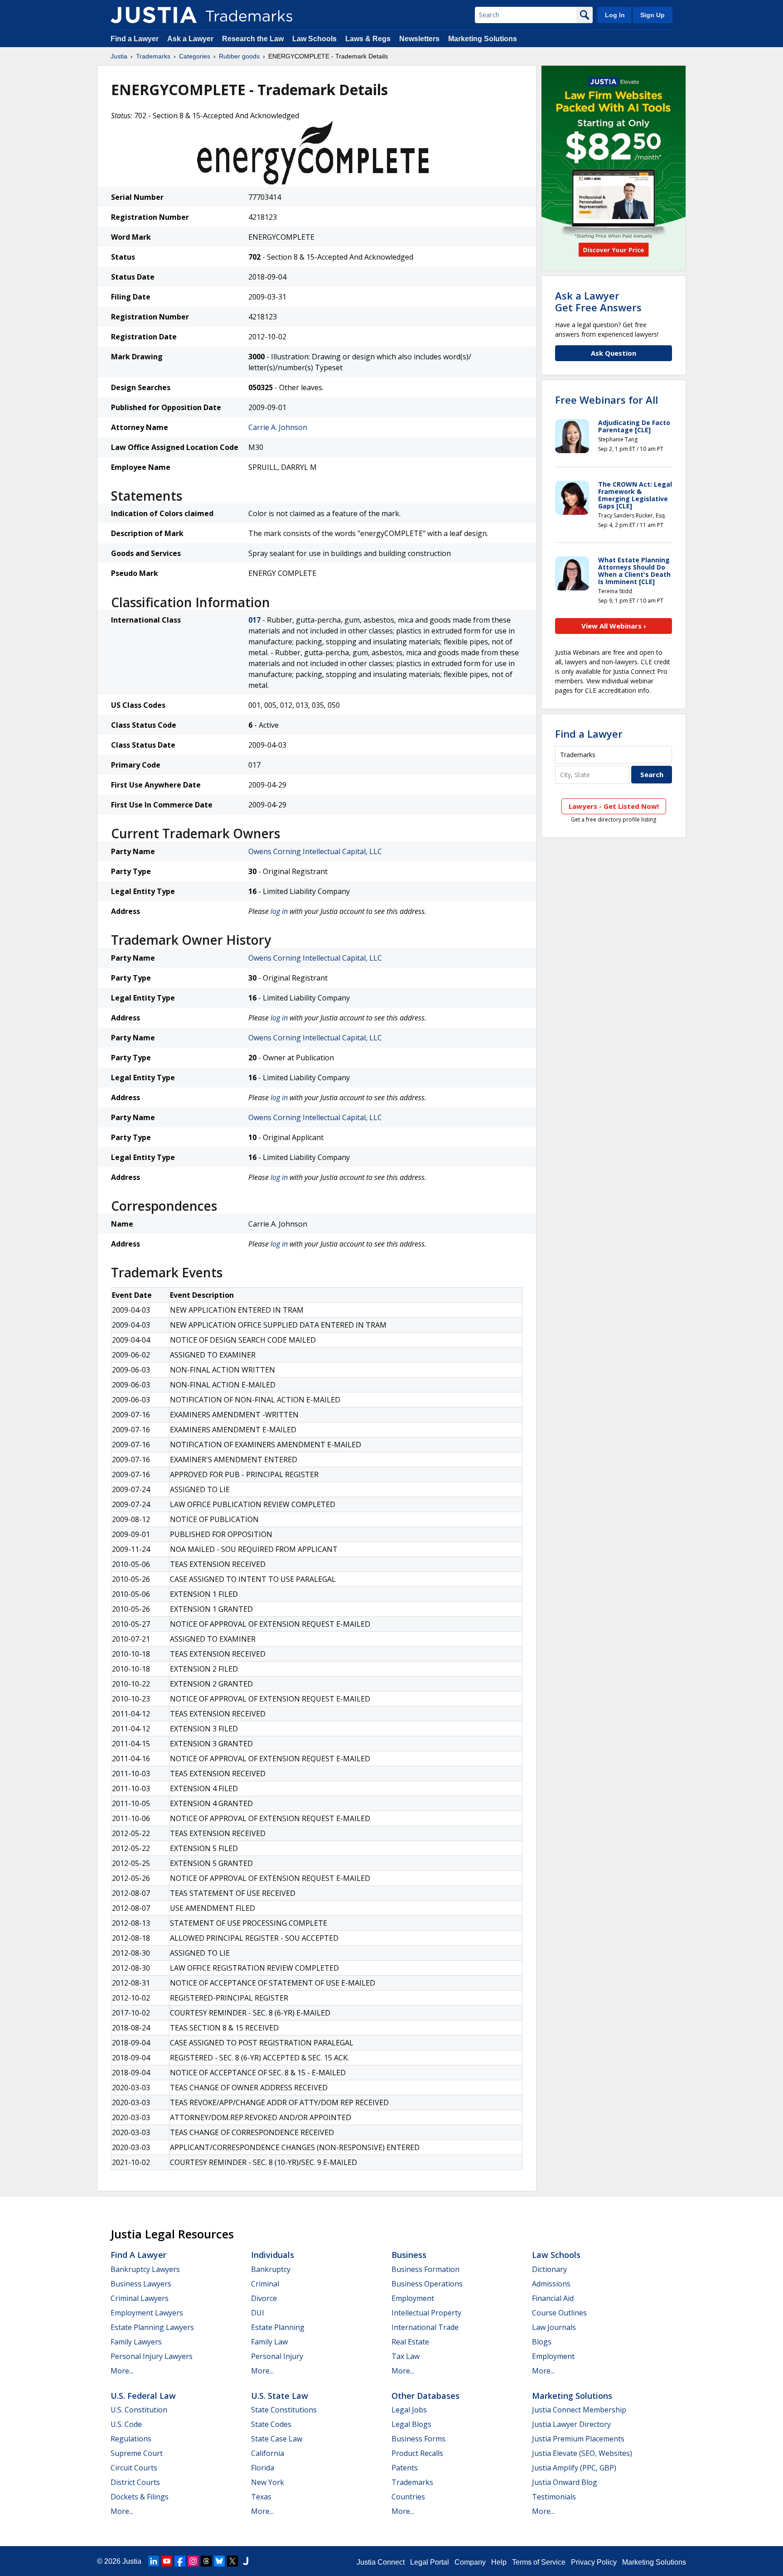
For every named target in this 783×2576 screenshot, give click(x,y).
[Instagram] (193, 2561)
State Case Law (277, 2439)
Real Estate (410, 2342)
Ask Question (614, 353)
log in (279, 911)
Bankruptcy (271, 2269)
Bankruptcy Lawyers (145, 2269)
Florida (263, 2468)
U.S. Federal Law (143, 2396)
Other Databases (425, 2396)
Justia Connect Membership (579, 2410)
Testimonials (554, 2497)
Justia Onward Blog (565, 2482)
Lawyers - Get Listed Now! (614, 806)
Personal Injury (277, 2356)
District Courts (135, 2482)
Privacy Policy (594, 2562)
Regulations (131, 2439)
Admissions (551, 2284)
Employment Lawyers (147, 2313)
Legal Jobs (409, 2410)
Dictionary (549, 2269)
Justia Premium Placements (578, 2439)
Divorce (264, 2298)
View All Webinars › (614, 626)
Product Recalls (417, 2453)
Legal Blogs (411, 2424)
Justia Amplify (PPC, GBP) (574, 2468)
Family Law (269, 2342)
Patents (405, 2468)
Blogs (542, 2342)
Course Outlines (559, 2313)
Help (499, 2562)
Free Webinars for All (607, 400)
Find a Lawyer (135, 39)
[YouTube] (167, 2561)
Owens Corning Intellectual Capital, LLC (315, 851)
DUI (258, 2313)
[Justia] (154, 15)
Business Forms (418, 2439)
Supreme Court (137, 2453)
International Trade (425, 2327)
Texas (261, 2497)
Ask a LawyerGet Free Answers (598, 301)
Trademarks (153, 56)
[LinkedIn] (154, 2561)
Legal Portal (430, 2562)
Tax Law (406, 2356)
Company (470, 2562)
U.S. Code (126, 2424)
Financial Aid (553, 2298)
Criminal (265, 2284)
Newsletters (419, 39)
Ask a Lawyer (190, 39)
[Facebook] (180, 2561)
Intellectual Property (426, 2313)
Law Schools (314, 39)
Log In (615, 15)
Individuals (273, 2255)
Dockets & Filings (140, 2497)
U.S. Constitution (139, 2410)
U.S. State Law (280, 2396)
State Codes (271, 2424)
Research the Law (253, 39)
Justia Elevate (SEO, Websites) (582, 2453)
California (268, 2453)
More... (122, 2371)
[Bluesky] (219, 2561)
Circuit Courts (134, 2468)
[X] (232, 2561)
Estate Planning (278, 2327)
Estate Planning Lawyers (152, 2327)
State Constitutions (284, 2410)
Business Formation (425, 2269)
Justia (119, 56)
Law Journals (554, 2327)
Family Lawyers (136, 2342)
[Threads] (206, 2561)
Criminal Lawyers (140, 2298)
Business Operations (427, 2284)
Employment (413, 2298)
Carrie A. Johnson (278, 427)
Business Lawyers (141, 2284)
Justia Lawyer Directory (571, 2424)
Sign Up (652, 15)
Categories (195, 56)
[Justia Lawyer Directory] (246, 2561)
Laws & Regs (368, 39)
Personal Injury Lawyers (152, 2356)
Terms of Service (539, 2562)
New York (268, 2482)
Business (409, 2255)
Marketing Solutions (483, 39)
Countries (408, 2497)
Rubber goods (239, 56)
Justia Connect (381, 2562)
